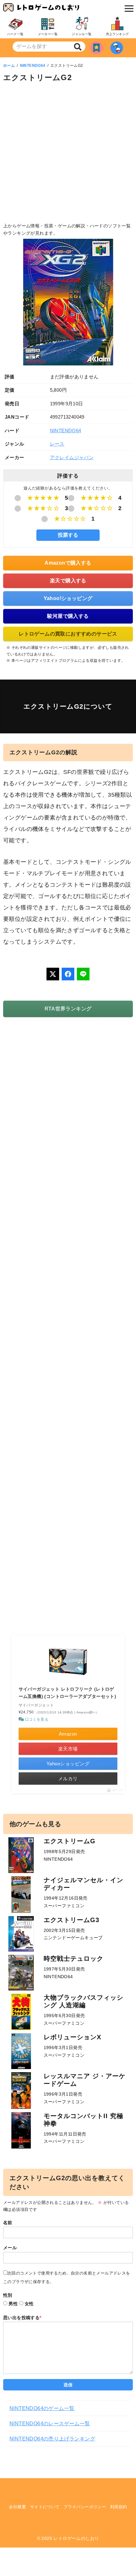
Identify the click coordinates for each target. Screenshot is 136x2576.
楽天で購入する (68, 581)
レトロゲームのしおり (76, 2538)
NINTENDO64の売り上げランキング (52, 2439)
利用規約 (119, 2507)
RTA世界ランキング (68, 1009)
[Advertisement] (68, 154)
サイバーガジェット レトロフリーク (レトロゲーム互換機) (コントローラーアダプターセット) (68, 1693)
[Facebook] (68, 974)
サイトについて (45, 2507)
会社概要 (17, 2507)
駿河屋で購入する (68, 616)
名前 (8, 2223)
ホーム (9, 66)
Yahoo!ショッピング (68, 598)
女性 (29, 2304)
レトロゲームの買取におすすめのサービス (68, 634)
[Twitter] (53, 974)
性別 (8, 2295)
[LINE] (83, 974)
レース (57, 444)
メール (10, 2248)
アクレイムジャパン (72, 457)
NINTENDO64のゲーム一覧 (42, 2408)
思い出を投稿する (22, 2318)
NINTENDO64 (33, 66)
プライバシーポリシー (85, 2507)
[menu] (127, 9)
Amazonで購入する (68, 563)
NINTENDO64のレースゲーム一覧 (50, 2424)
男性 (13, 2304)
